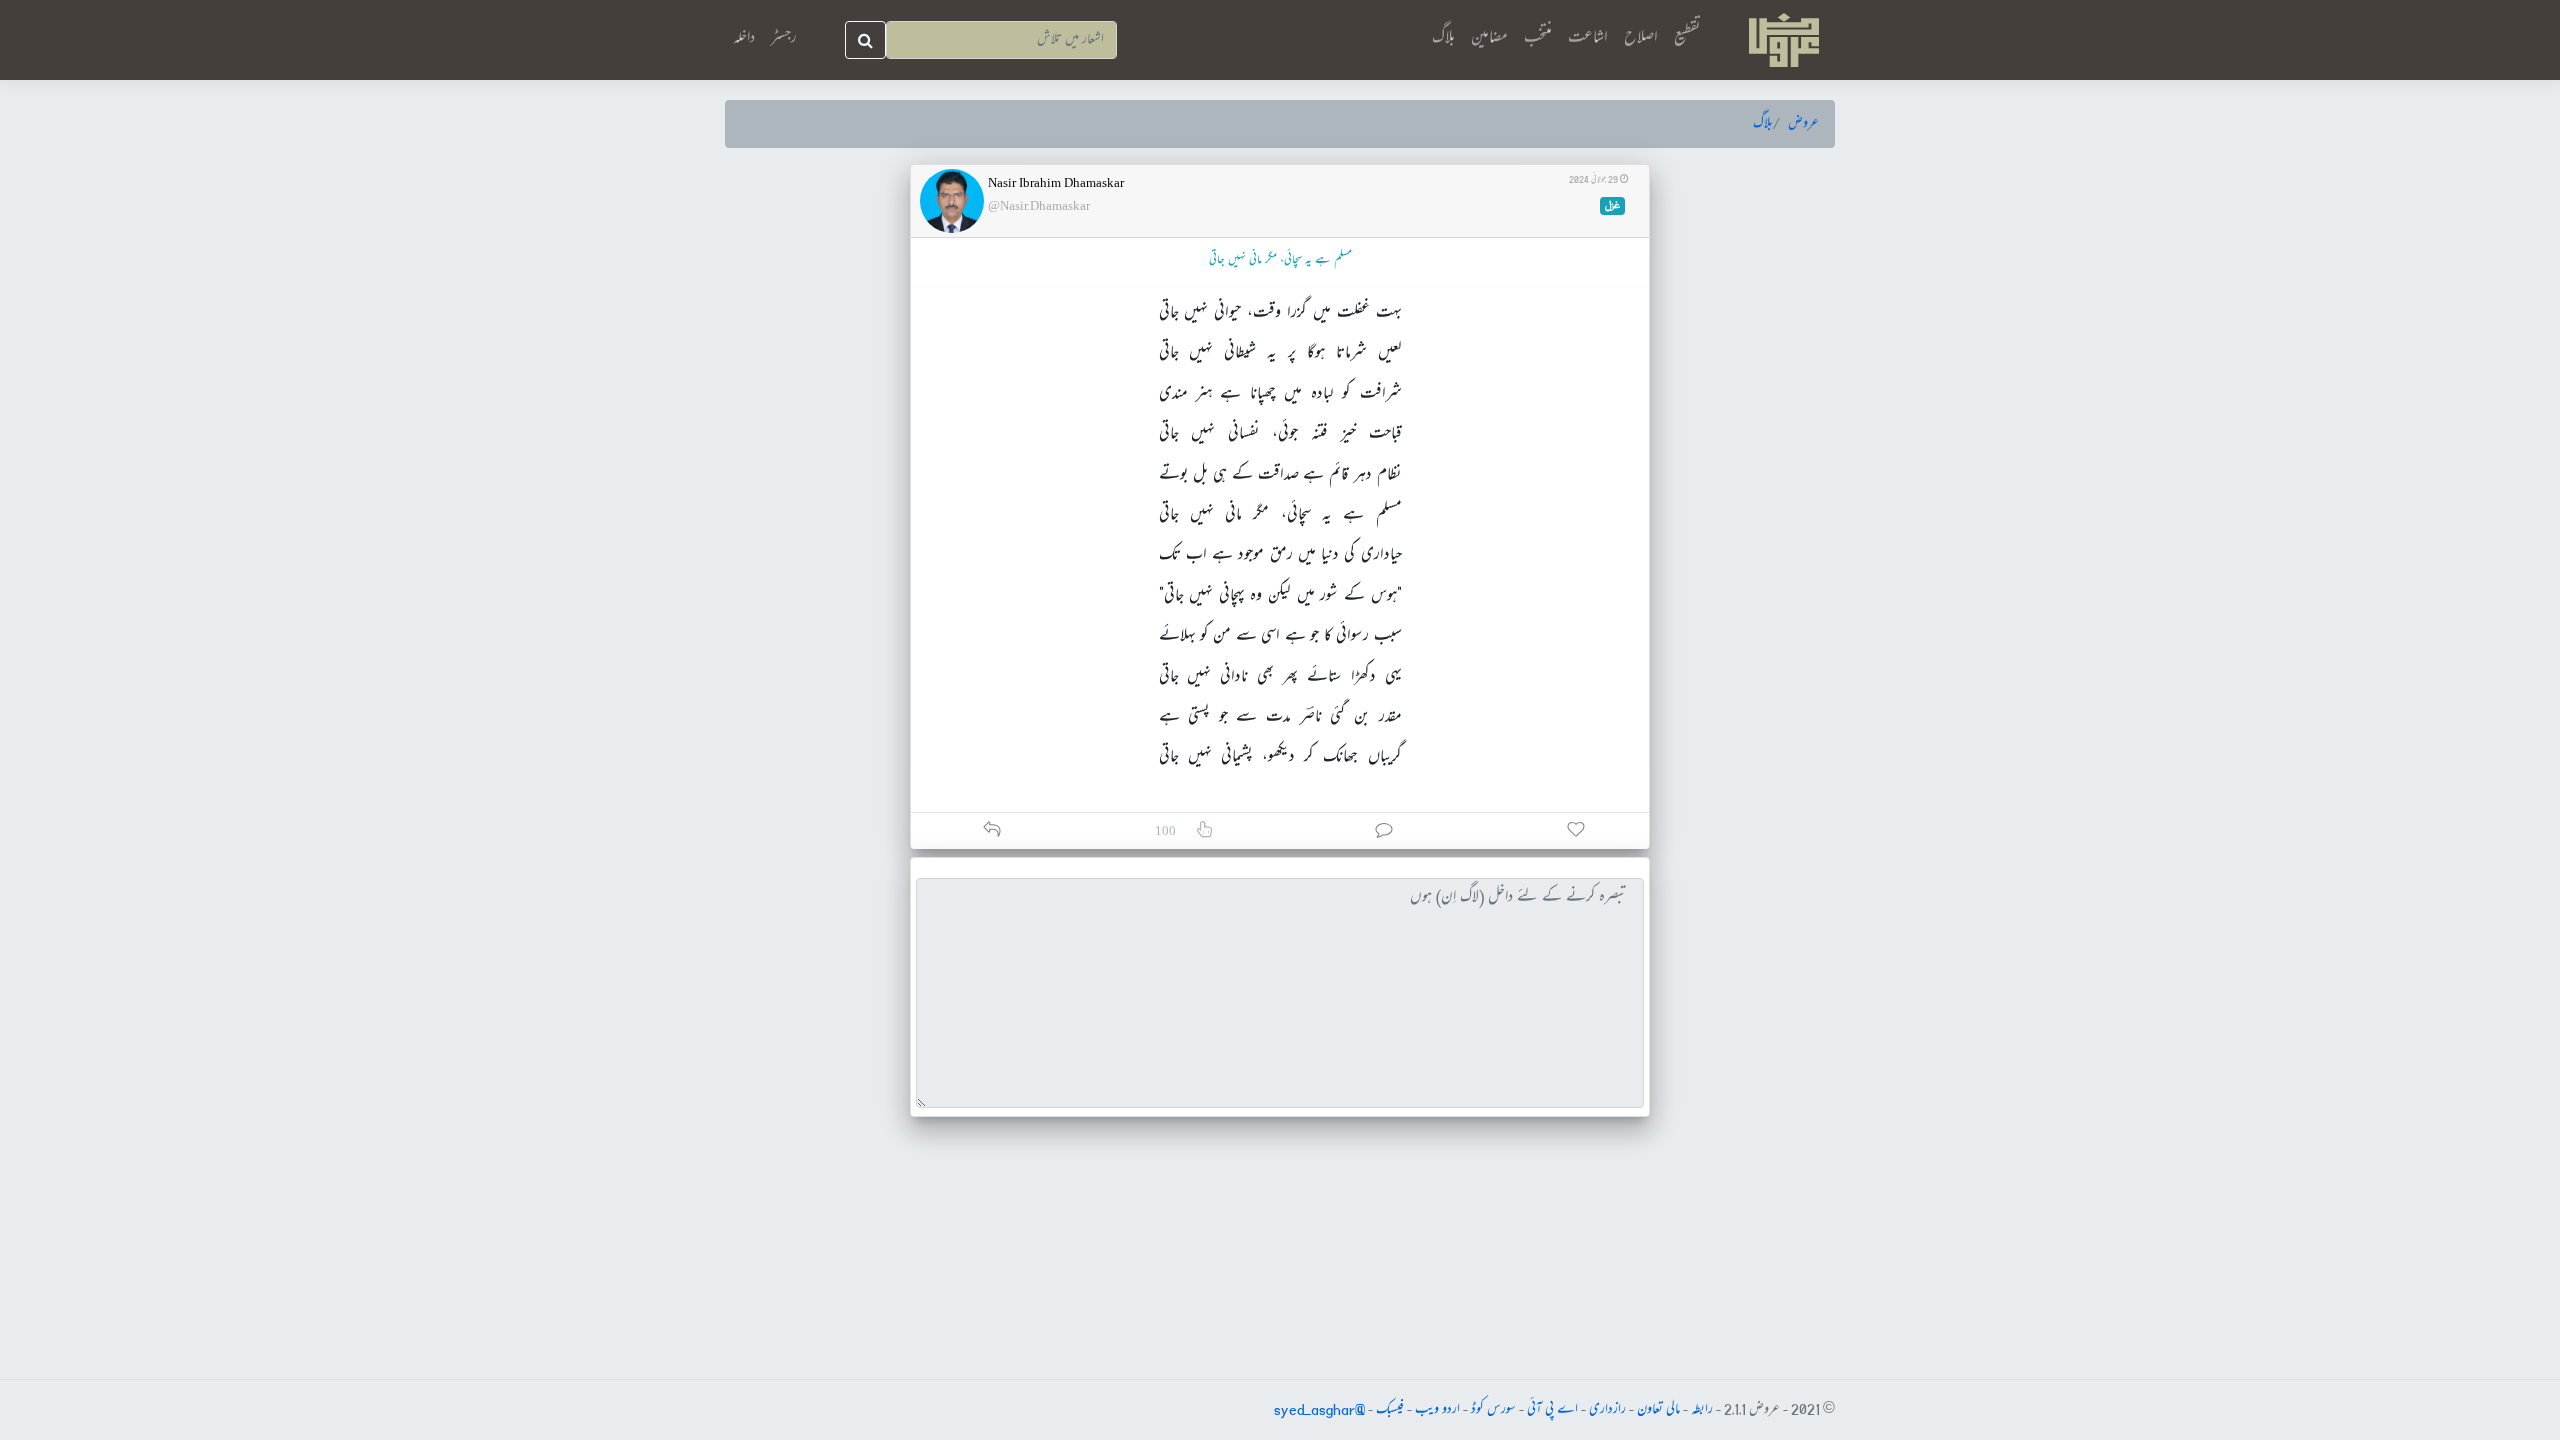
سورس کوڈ (1493, 1410)
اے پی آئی (1552, 1410)
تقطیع (1687, 38)
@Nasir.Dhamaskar (1039, 205)
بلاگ (1443, 38)
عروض (1803, 124)
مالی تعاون (1658, 1410)
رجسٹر (784, 39)
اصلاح (1641, 38)
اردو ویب (1437, 1410)
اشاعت (1588, 38)
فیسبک (1390, 1410)
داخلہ (744, 39)
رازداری (1607, 1410)
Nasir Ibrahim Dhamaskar (1056, 182)
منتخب (1538, 38)
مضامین (1489, 38)
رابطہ (1702, 1410)
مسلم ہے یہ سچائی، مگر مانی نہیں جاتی (1280, 260)
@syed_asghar (1319, 1410)
